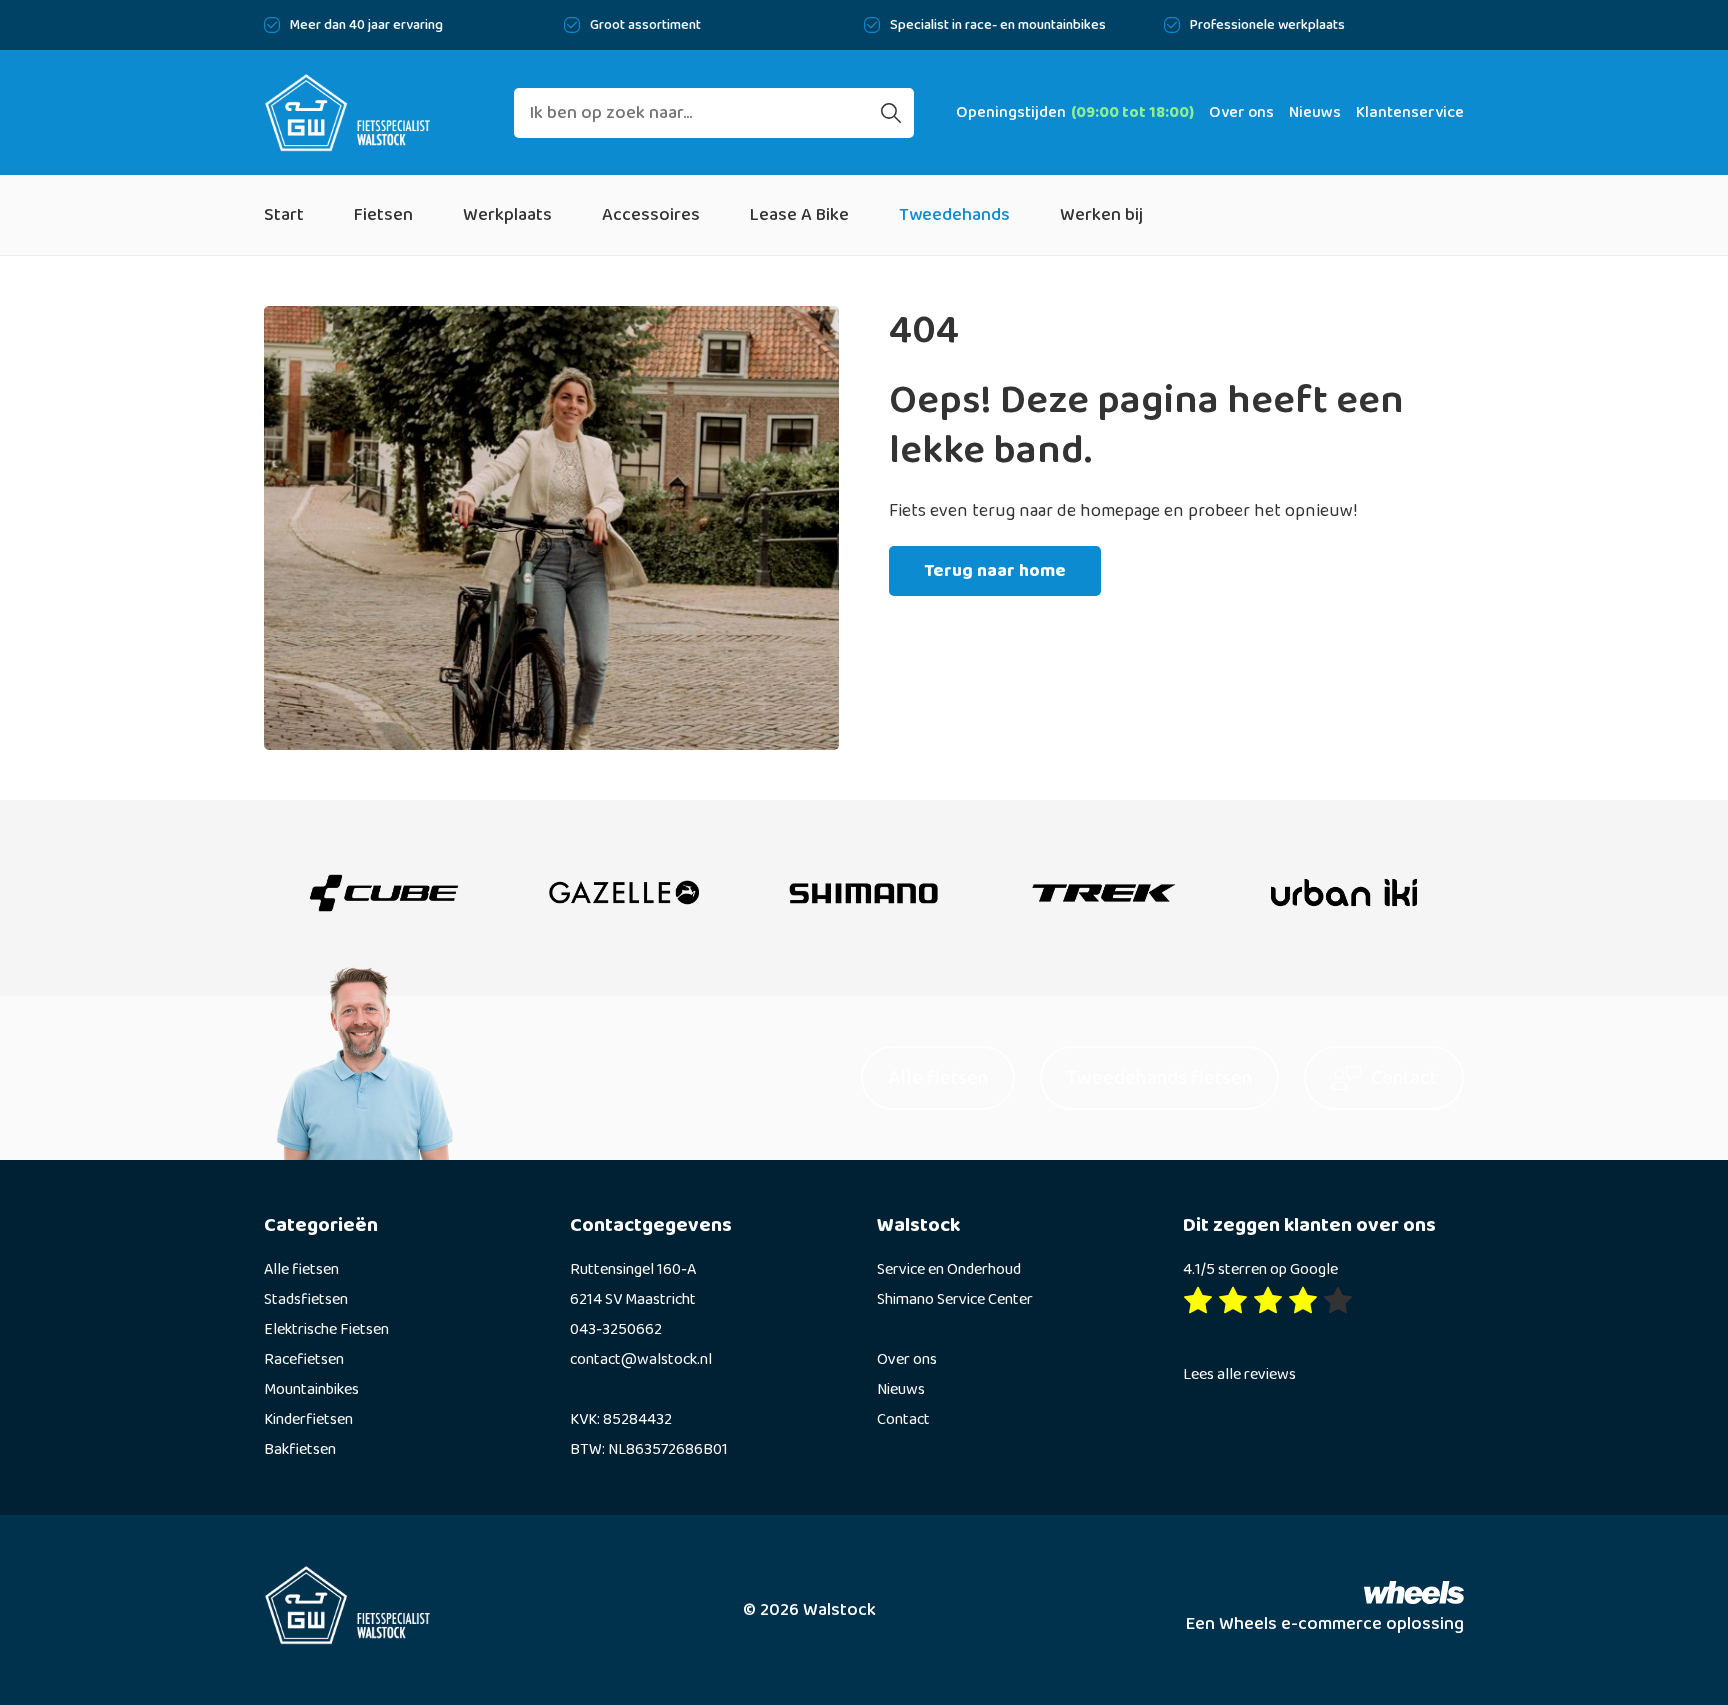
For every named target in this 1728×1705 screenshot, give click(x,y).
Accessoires (651, 215)
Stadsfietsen (306, 1299)
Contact (903, 1419)
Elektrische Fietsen (326, 1329)
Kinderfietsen (308, 1419)
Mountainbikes (311, 1389)
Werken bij (1101, 215)
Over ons (1241, 112)
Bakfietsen (300, 1449)
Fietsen (383, 215)
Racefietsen (304, 1359)
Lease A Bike (799, 215)
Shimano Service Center (955, 1299)
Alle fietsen (301, 1269)
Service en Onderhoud (949, 1269)
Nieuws (1315, 112)
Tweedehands (954, 215)
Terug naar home (995, 571)
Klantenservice (1410, 112)
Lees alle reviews (1239, 1374)
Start (284, 215)
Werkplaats (507, 215)
